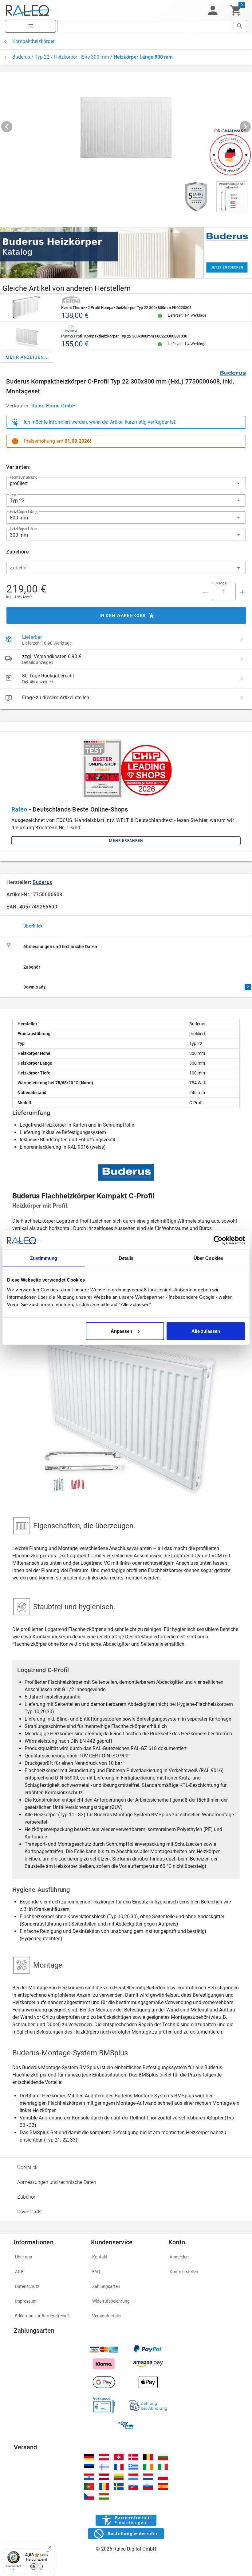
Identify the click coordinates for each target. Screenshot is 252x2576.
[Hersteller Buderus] (233, 373)
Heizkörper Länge (24, 512)
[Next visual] (245, 127)
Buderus (42, 882)
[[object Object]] (126, 253)
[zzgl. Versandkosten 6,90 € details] (242, 659)
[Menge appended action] (242, 592)
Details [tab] (126, 1258)
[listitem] (126, 640)
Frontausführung (24, 477)
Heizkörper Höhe (23, 529)
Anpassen (121, 1331)
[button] (213, 10)
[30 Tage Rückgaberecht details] (242, 679)
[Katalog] (30, 26)
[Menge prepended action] (205, 592)
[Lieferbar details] (242, 640)
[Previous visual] (7, 127)
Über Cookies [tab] (208, 1258)
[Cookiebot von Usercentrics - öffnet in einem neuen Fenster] (218, 1240)
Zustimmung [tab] (44, 1258)
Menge (221, 583)
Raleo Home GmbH (54, 406)
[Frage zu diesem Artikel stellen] (242, 698)
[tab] (126, 926)
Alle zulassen (206, 1331)
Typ (13, 495)
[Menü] (47, 2553)
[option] (126, 2167)
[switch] (37, 2566)
